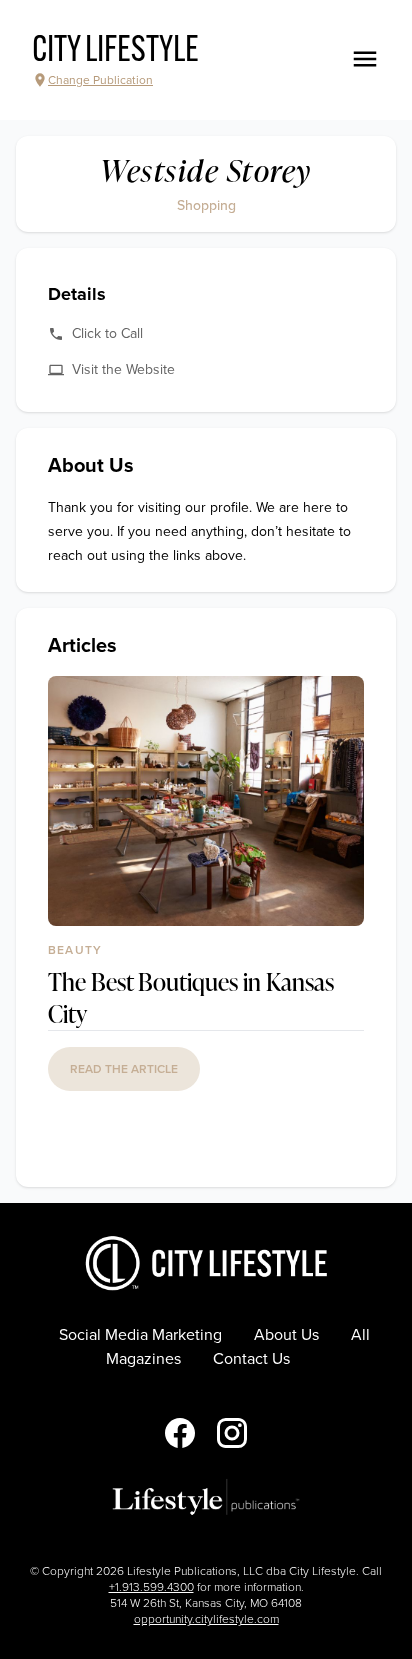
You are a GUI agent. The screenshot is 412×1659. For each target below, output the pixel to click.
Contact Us (251, 1359)
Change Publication (100, 80)
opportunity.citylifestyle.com (206, 1619)
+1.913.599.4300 (151, 1587)
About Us (286, 1335)
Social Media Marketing (140, 1335)
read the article (124, 1069)
